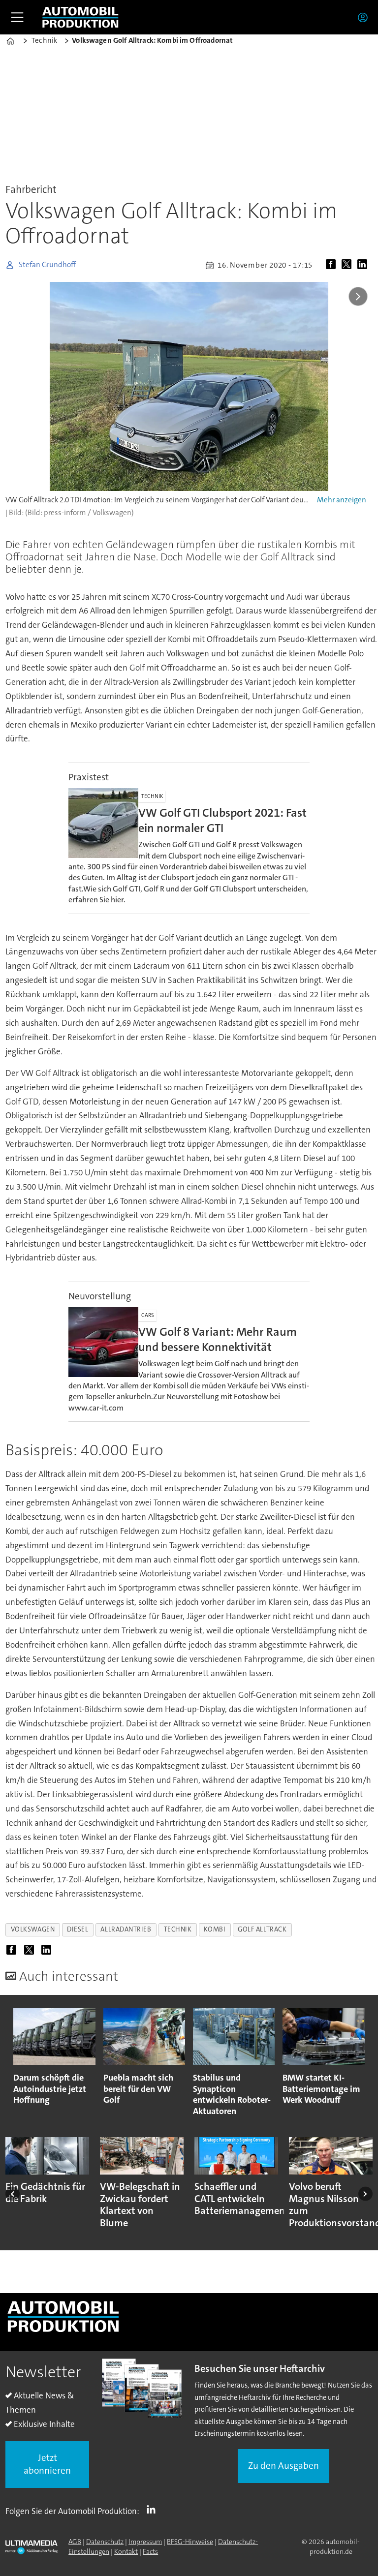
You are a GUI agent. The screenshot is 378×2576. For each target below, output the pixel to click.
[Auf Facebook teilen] (333, 265)
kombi (215, 1929)
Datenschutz (105, 2542)
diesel (78, 1929)
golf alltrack (262, 1929)
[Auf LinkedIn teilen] (364, 265)
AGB (75, 2542)
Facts (150, 2551)
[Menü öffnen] (17, 17)
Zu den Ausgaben (283, 2466)
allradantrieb (126, 1929)
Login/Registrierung (365, 17)
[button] (13, 2193)
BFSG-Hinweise (190, 2542)
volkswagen (33, 1929)
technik (178, 1929)
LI (154, 2509)
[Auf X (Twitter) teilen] (348, 265)
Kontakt (126, 2551)
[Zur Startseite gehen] (80, 17)
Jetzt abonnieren (47, 2464)
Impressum (145, 2542)
